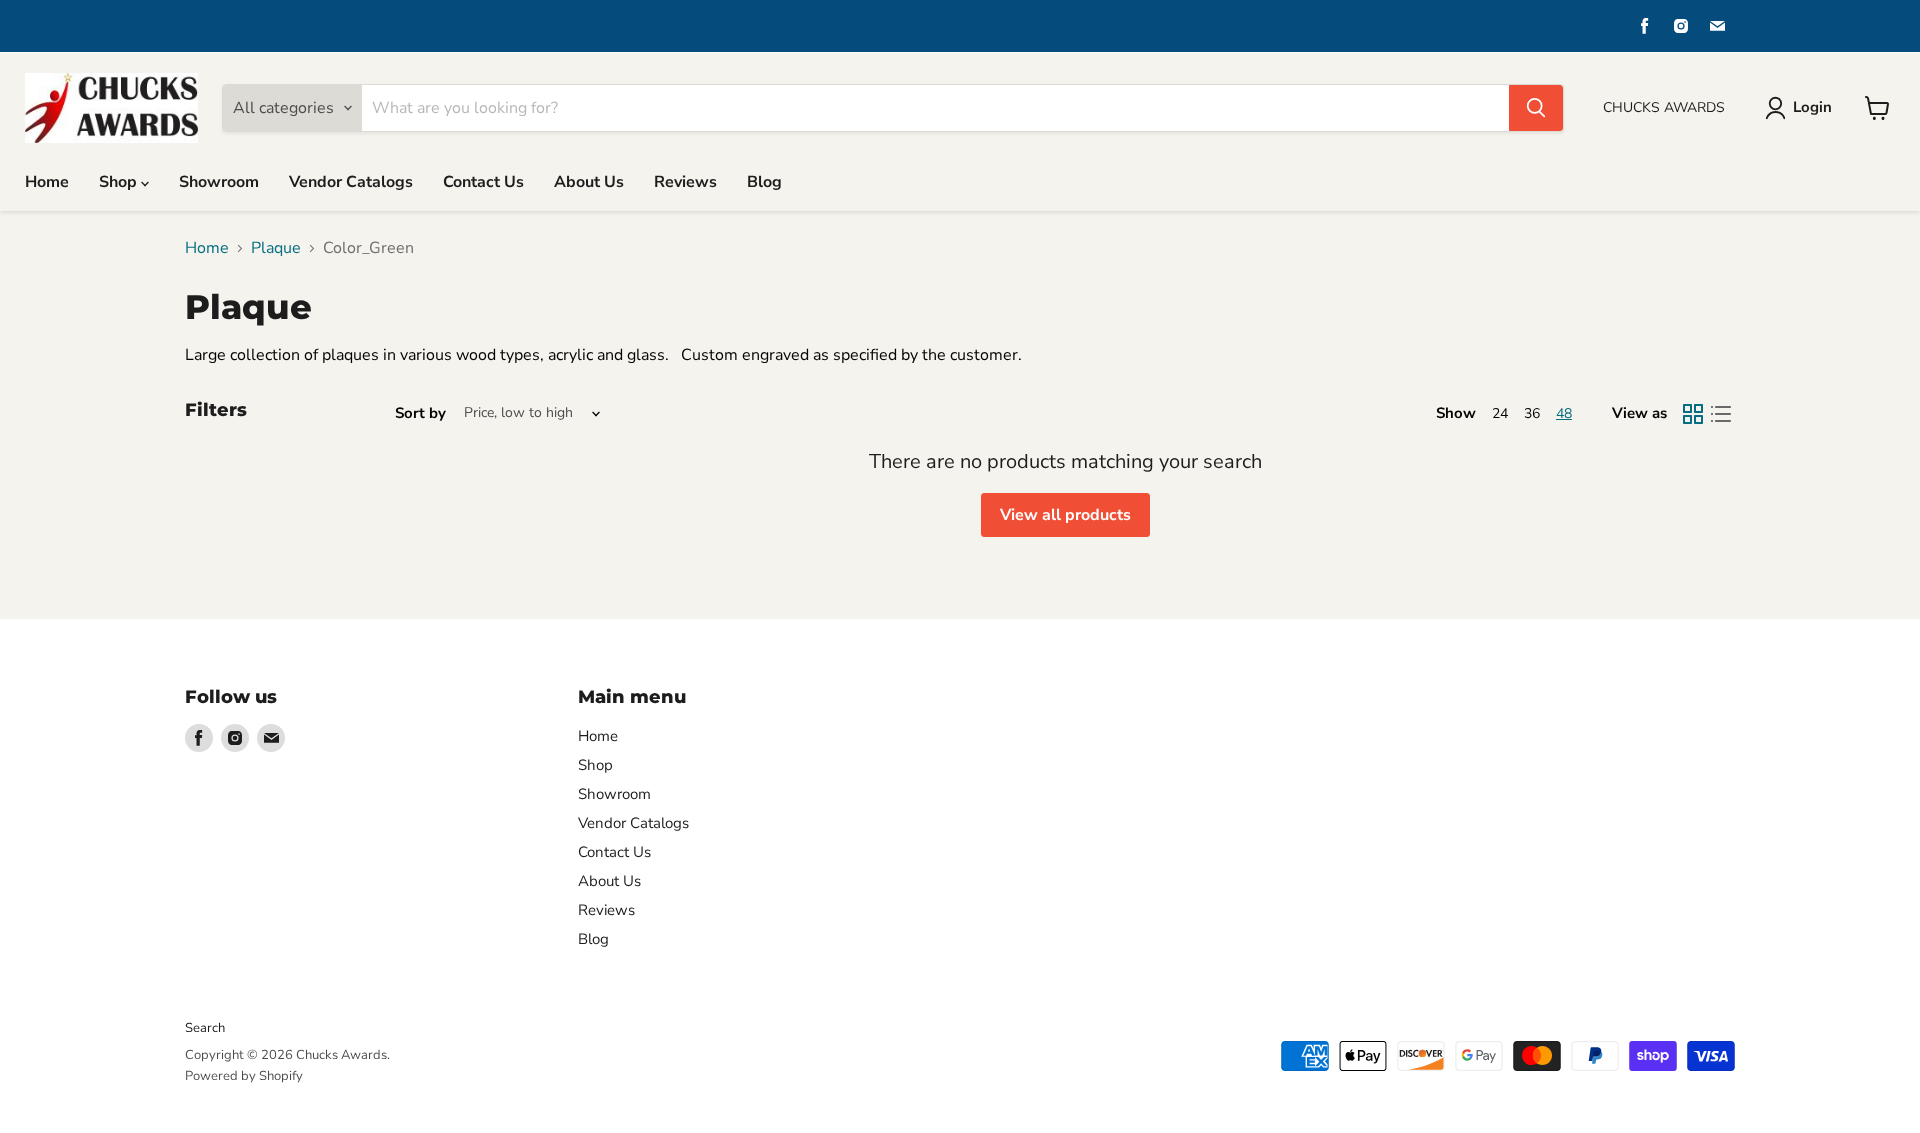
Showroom (219, 182)
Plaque (276, 248)
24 (1500, 413)
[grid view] (1693, 414)
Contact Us (483, 182)
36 (1532, 413)
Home (47, 182)
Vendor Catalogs (351, 182)
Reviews (685, 182)
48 (1564, 413)
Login (1812, 107)
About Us (589, 182)
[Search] (1536, 108)
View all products (1065, 515)
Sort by (420, 413)
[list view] (1721, 414)
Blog (764, 182)
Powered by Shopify (244, 1076)
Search (205, 1028)
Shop (120, 182)
